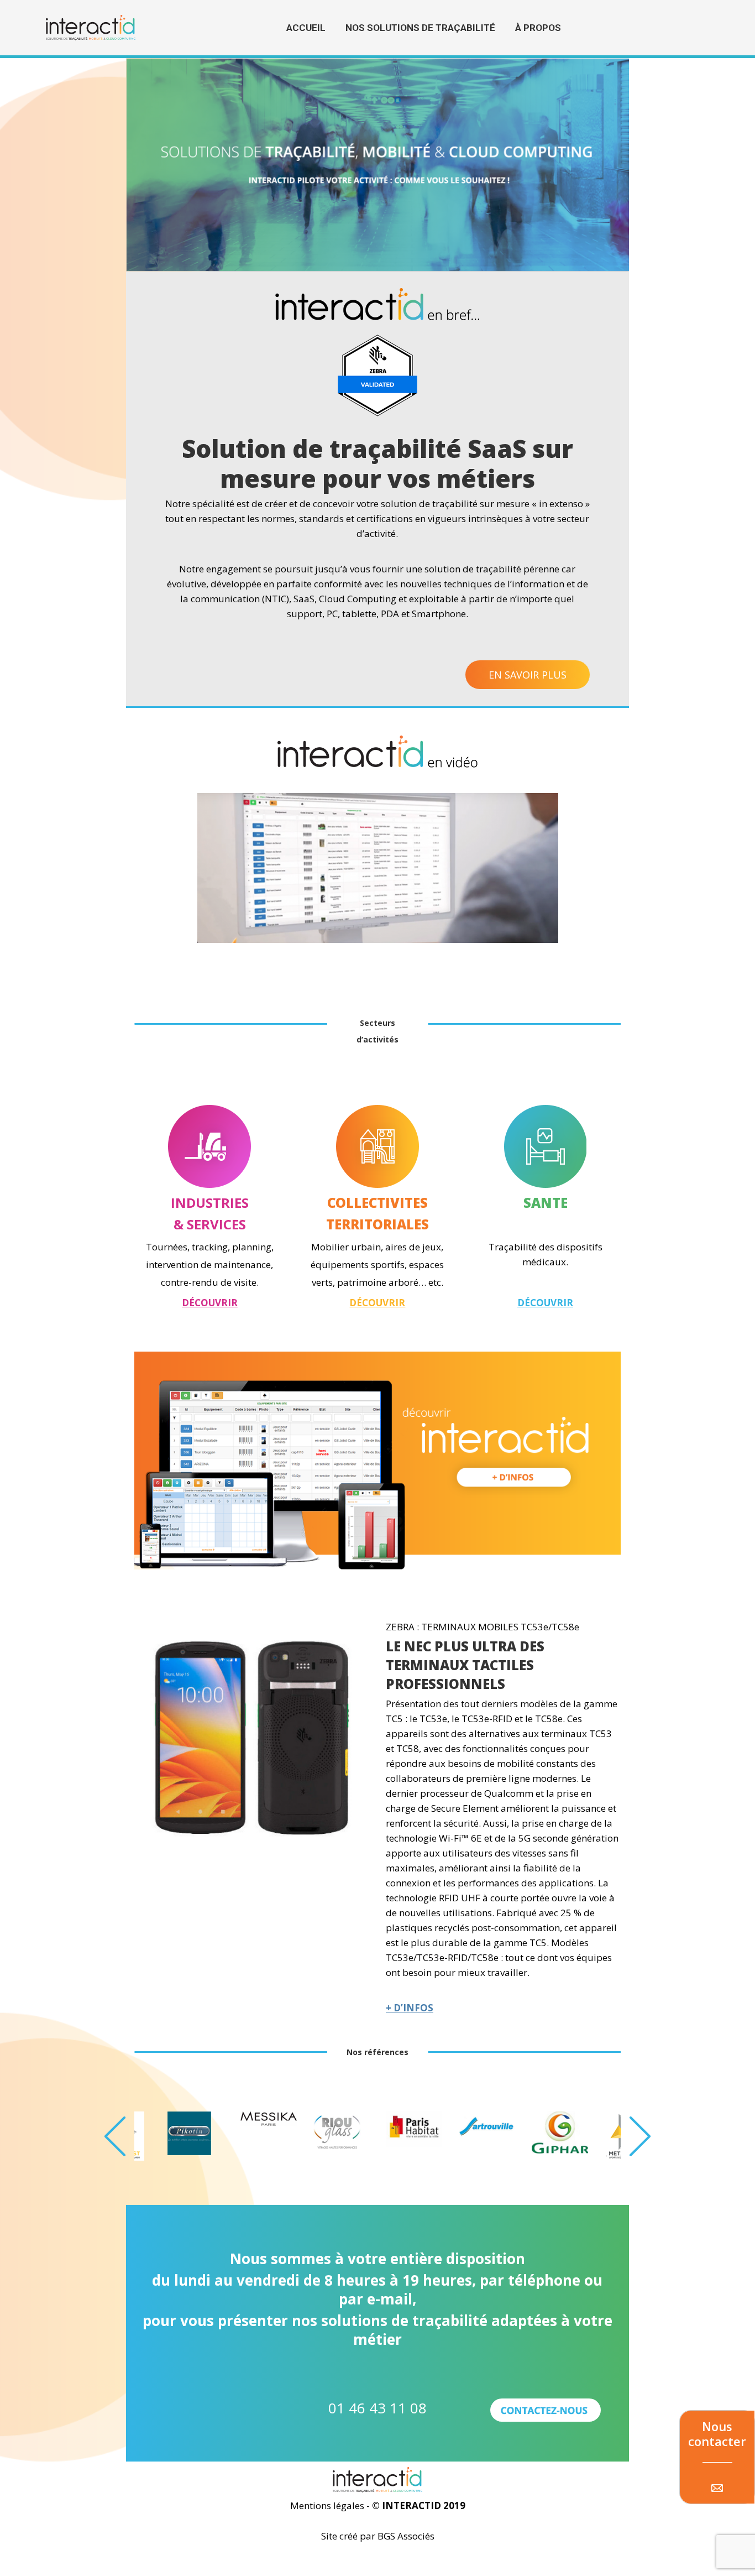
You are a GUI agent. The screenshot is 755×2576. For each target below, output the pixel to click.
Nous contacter (717, 2434)
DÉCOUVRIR (210, 1303)
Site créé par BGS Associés (378, 2536)
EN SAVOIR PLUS (528, 675)
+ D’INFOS (410, 2008)
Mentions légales (328, 2505)
